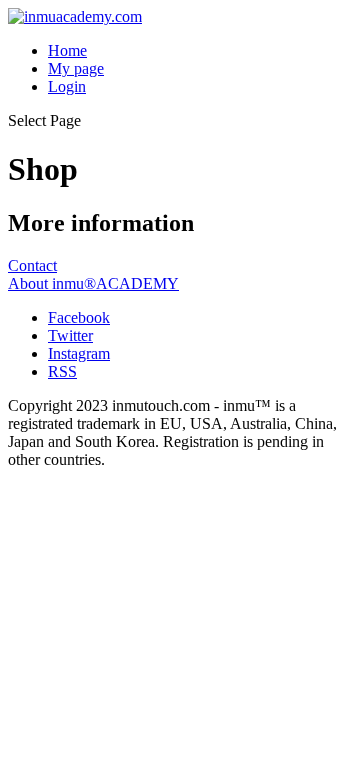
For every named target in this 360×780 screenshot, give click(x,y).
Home (67, 50)
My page (76, 68)
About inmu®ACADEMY (93, 283)
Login (67, 86)
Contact (32, 265)
